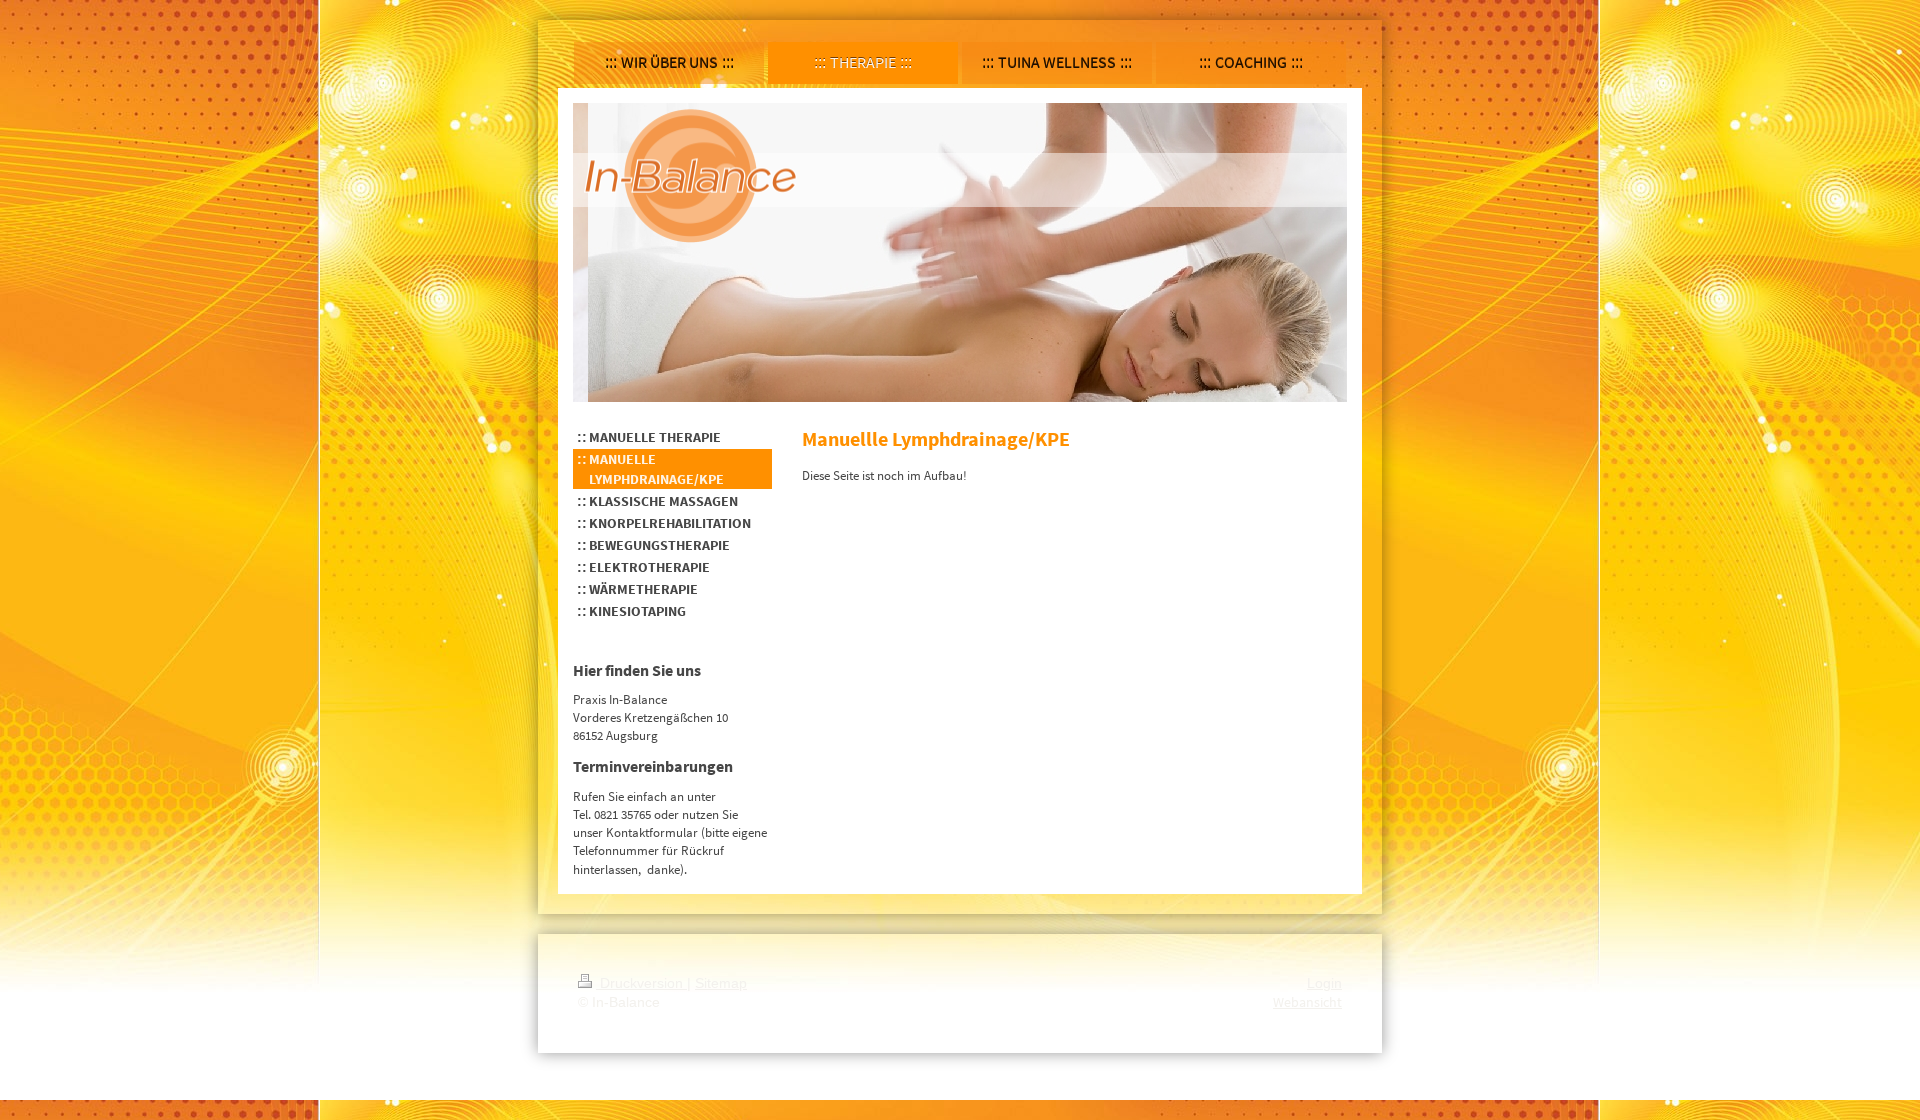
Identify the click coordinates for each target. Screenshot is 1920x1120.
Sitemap (721, 983)
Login (1324, 983)
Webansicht (1307, 1002)
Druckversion (641, 983)
